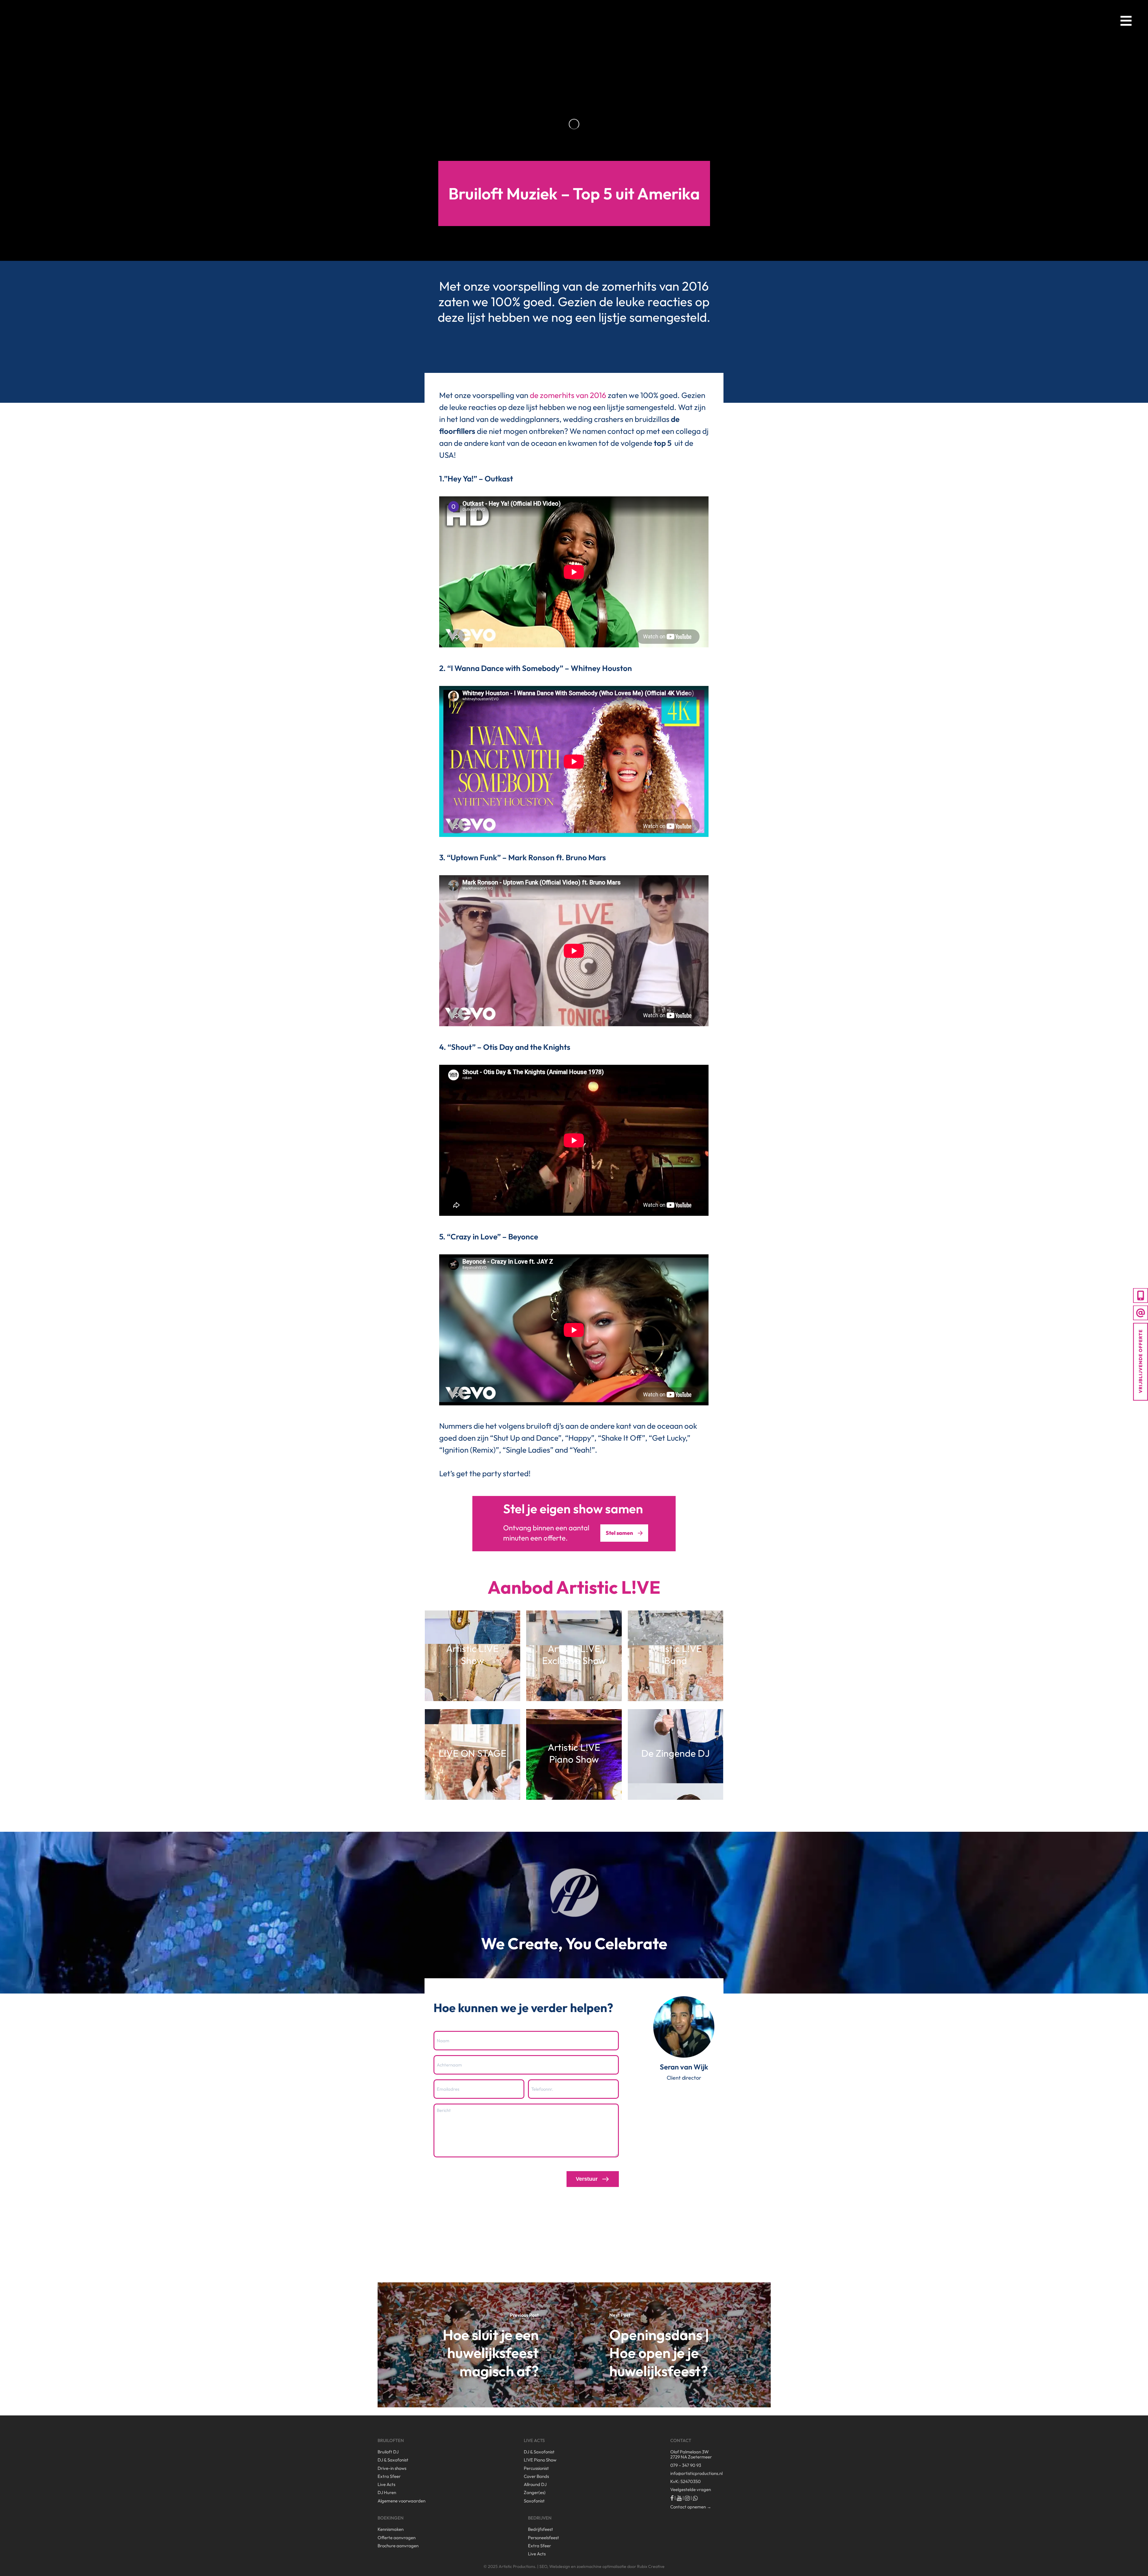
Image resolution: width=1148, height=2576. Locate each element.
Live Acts (386, 2484)
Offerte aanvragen (397, 2538)
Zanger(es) (535, 2492)
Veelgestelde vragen (691, 2489)
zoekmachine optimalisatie (602, 2566)
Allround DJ (535, 2484)
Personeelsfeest (544, 2538)
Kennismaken (391, 2529)
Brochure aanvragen (398, 2546)
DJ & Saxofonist (393, 2460)
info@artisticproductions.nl (696, 2473)
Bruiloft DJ (388, 2452)
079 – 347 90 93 (686, 2465)
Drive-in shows (392, 2468)
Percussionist (536, 2468)
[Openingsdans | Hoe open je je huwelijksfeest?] (672, 2345)
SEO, (544, 2566)
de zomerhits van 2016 (568, 395)
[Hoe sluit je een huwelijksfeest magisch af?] (476, 2345)
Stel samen (619, 1533)
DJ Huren (387, 2492)
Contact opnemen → (691, 2507)
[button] (1126, 20)
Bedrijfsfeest (541, 2529)
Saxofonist (534, 2501)
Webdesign (560, 2566)
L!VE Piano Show (540, 2460)
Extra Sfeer (389, 2476)
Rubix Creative (651, 2566)
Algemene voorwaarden (402, 2501)
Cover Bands (536, 2476)
